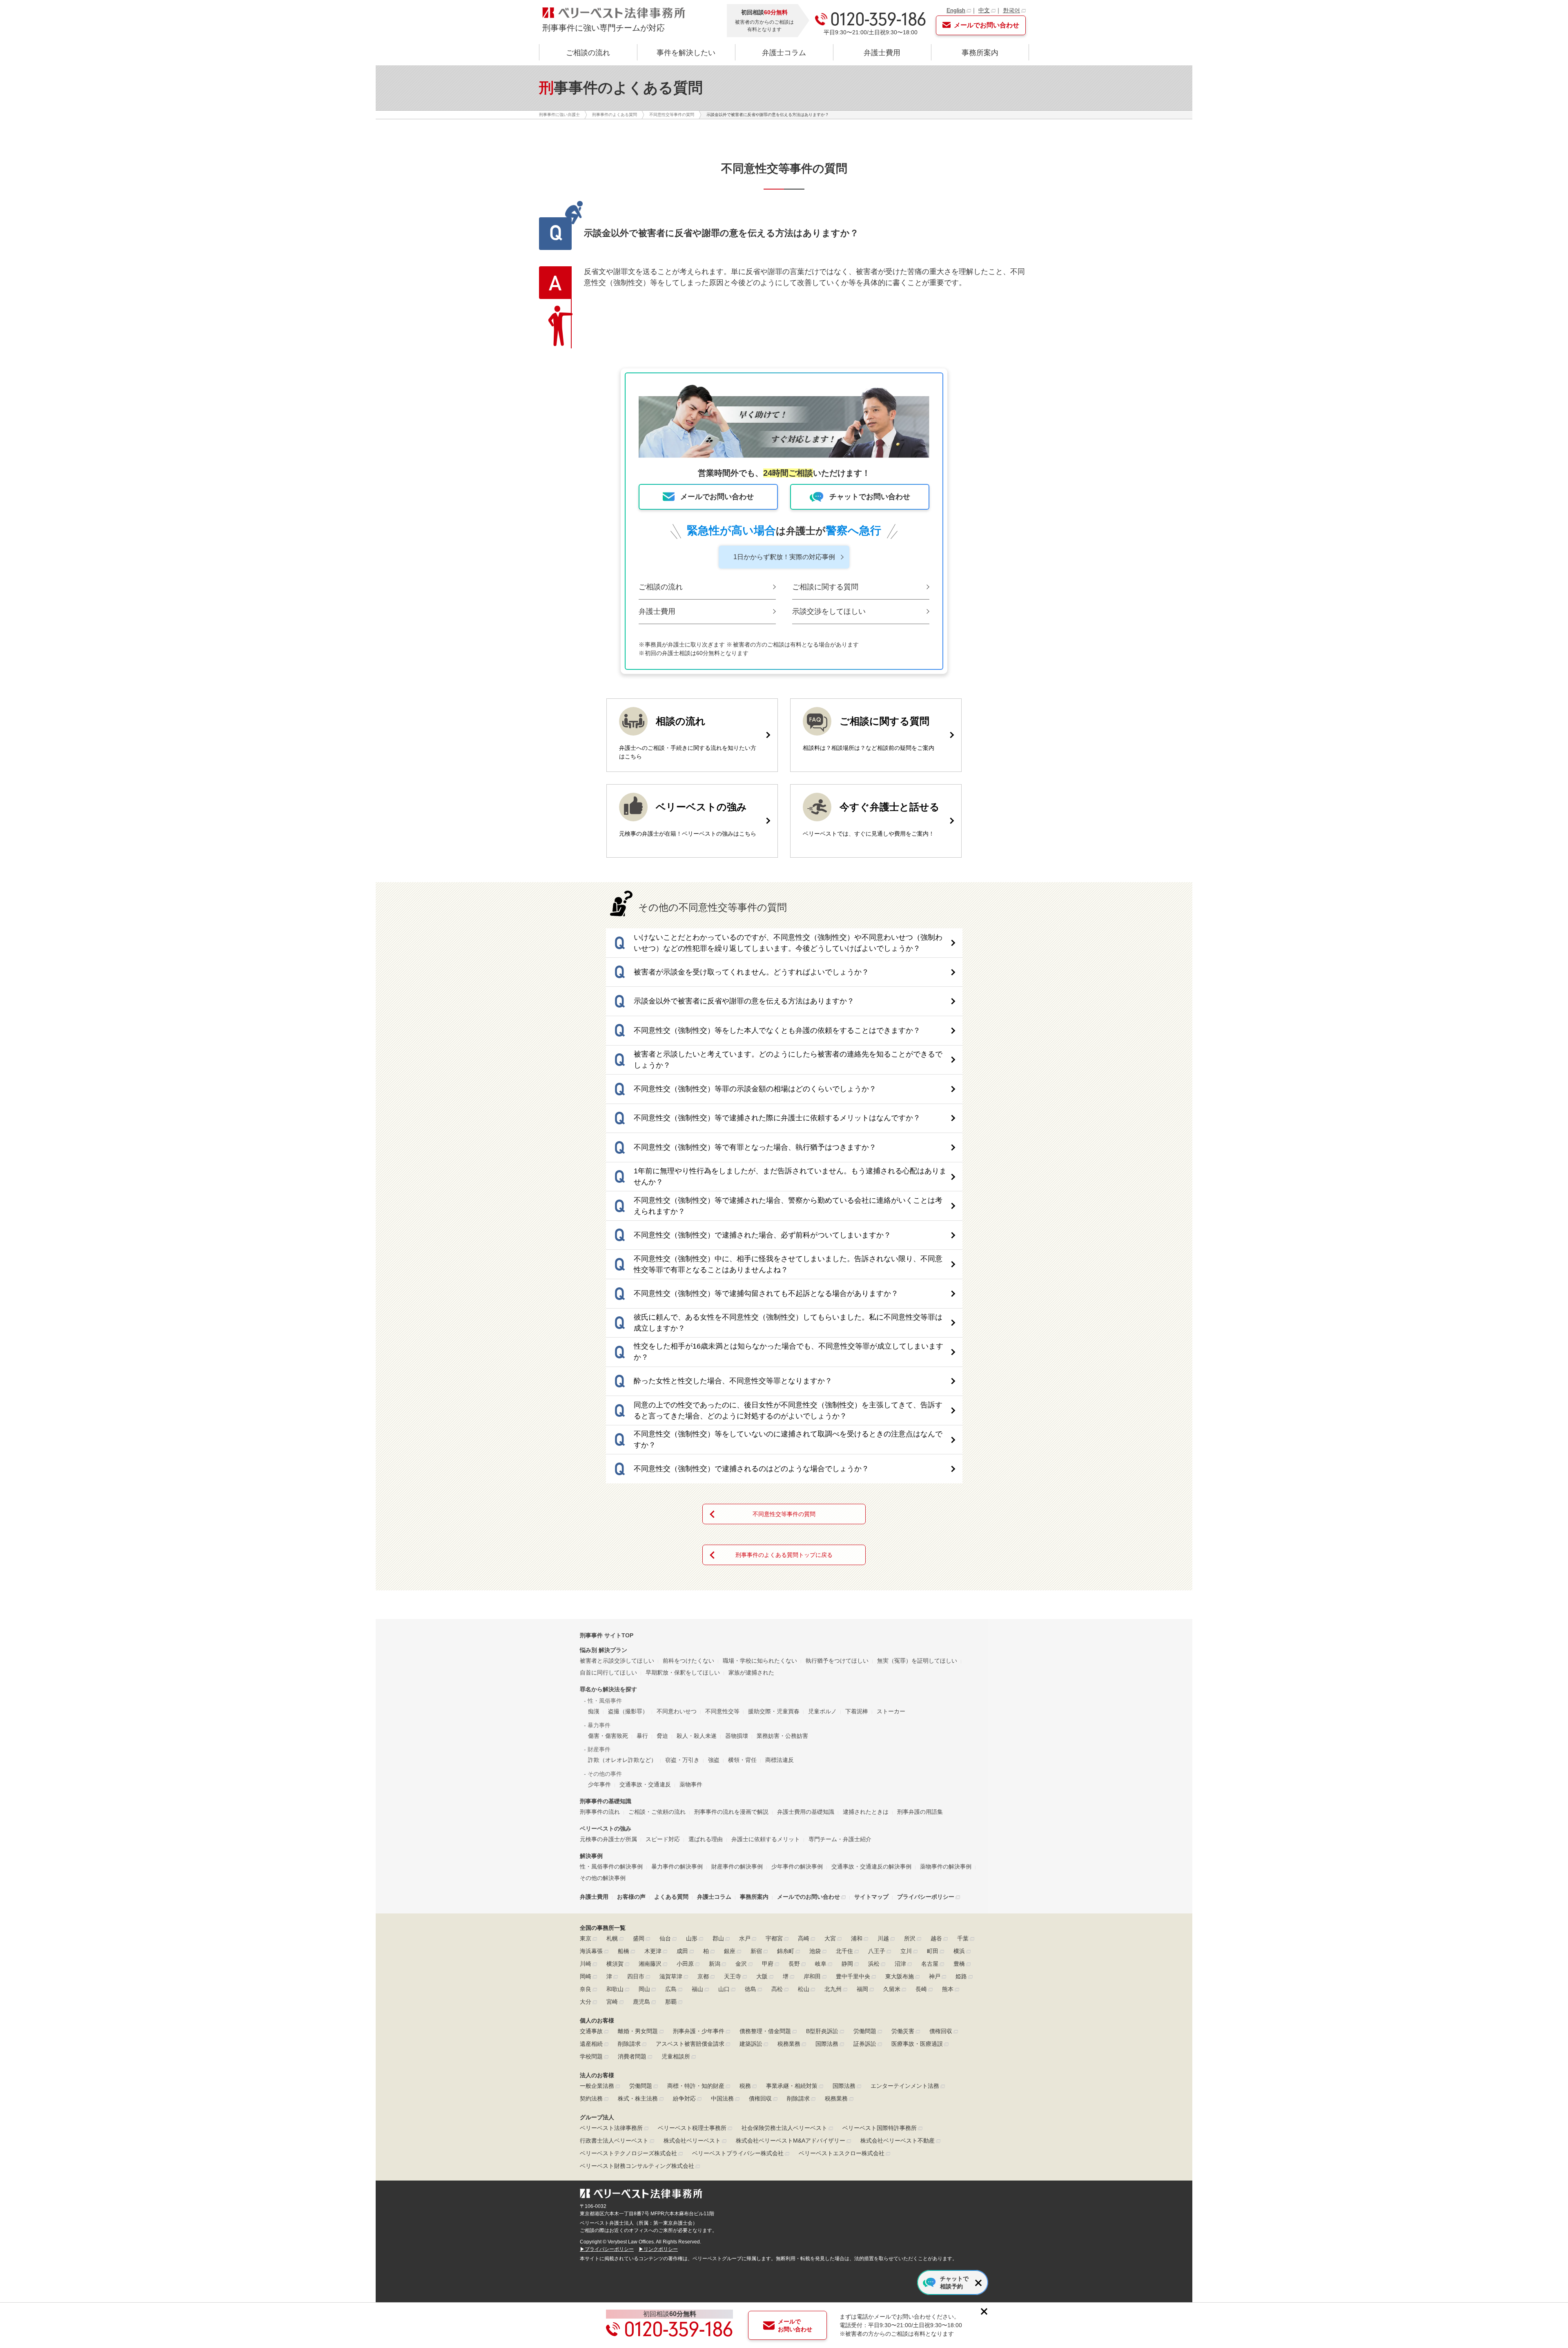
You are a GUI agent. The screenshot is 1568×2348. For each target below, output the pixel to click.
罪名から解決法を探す (608, 1689)
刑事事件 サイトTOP (607, 1635)
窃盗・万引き (682, 1760)
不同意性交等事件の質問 (784, 1514)
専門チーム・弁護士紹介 (840, 1839)
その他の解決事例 (603, 1878)
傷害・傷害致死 (608, 1736)
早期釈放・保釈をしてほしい (683, 1672)
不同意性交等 (722, 1711)
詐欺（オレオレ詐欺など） (622, 1760)
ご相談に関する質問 (825, 587)
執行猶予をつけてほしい (837, 1661)
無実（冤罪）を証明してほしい (917, 1661)
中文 (984, 10)
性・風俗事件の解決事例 (611, 1866)
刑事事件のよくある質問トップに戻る (784, 1555)
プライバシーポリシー (926, 1897)
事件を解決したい (686, 53)
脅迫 (662, 1736)
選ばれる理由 (706, 1839)
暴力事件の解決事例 (677, 1866)
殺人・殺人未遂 (697, 1736)
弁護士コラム (784, 53)
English (956, 10)
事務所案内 (980, 53)
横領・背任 (742, 1760)
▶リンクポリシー (658, 2249)
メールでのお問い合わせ (808, 1897)
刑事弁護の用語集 (920, 1812)
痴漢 (594, 1711)
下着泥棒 (857, 1711)
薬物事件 (691, 1784)
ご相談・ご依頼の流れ (657, 1812)
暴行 (642, 1736)
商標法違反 (780, 1760)
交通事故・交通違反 (645, 1784)
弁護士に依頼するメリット (766, 1839)
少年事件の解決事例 (797, 1866)
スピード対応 (663, 1839)
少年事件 (599, 1784)
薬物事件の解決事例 (946, 1866)
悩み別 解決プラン (604, 1650)
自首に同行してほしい (608, 1672)
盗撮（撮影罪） (628, 1711)
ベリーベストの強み (606, 1828)
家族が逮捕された (751, 1672)
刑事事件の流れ (600, 1812)
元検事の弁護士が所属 (608, 1839)
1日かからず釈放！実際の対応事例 (784, 557)
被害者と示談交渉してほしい (617, 1661)
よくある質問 (671, 1897)
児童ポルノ (822, 1711)
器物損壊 (737, 1736)
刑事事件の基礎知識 (606, 1801)
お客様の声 (631, 1897)
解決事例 (591, 1856)
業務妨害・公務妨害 (782, 1736)
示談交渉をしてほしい (829, 611)
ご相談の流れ (588, 53)
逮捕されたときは (866, 1812)
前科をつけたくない (688, 1661)
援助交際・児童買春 (774, 1711)
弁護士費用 (882, 53)
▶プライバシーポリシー (607, 2249)
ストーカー (891, 1711)
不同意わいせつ (677, 1711)
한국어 (1011, 10)
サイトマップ (871, 1897)
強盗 (714, 1760)
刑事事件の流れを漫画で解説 (731, 1812)
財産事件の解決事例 (737, 1866)
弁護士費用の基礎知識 (806, 1812)
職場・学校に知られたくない (760, 1661)
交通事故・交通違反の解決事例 (871, 1866)
